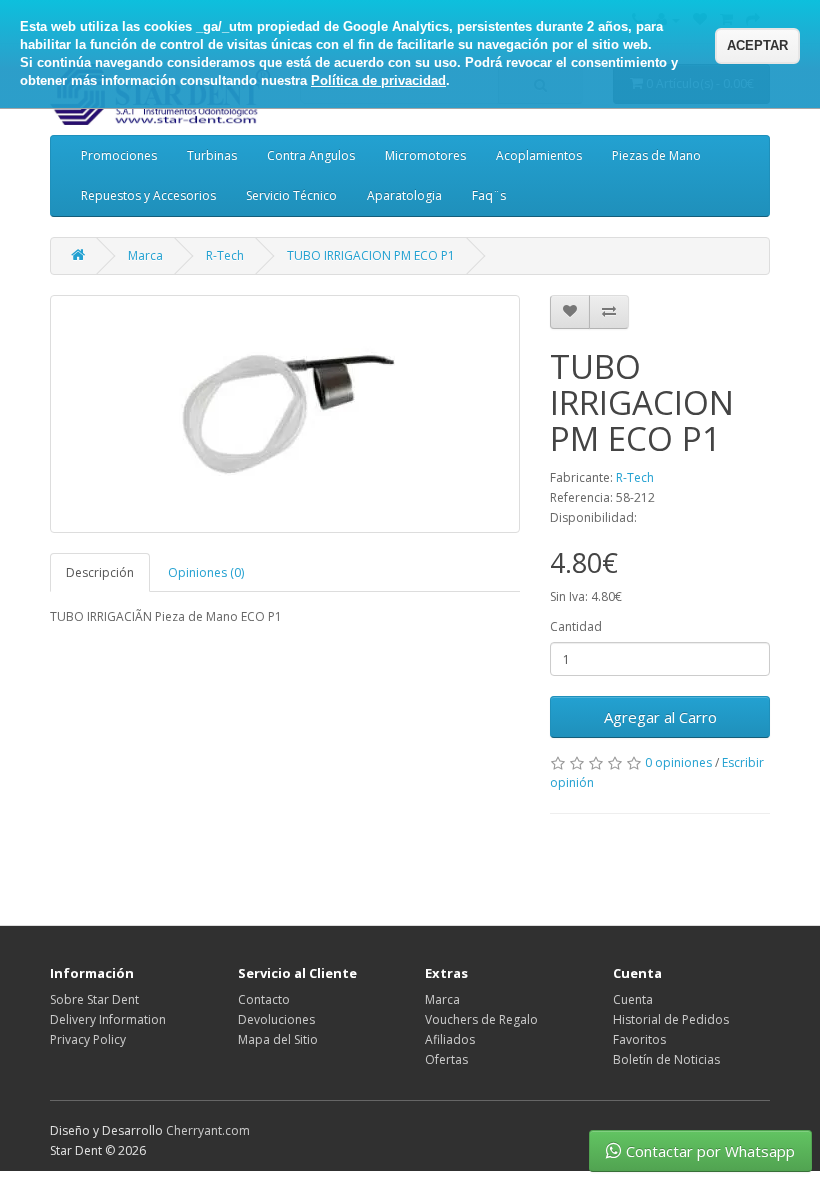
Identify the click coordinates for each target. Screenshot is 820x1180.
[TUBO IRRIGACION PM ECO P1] (285, 414)
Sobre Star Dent (94, 999)
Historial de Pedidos (671, 1019)
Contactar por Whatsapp (710, 1151)
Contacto (264, 999)
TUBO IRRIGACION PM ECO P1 (371, 255)
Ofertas (446, 1059)
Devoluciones (276, 1019)
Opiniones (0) (206, 572)
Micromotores (425, 155)
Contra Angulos (311, 155)
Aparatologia (404, 195)
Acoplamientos (539, 155)
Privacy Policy (88, 1039)
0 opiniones (678, 762)
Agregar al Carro (660, 717)
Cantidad (576, 626)
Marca (145, 255)
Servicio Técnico (291, 195)
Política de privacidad (378, 80)
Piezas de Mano (656, 155)
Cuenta (633, 999)
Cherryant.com (208, 1130)
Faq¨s (489, 195)
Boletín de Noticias (666, 1059)
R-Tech (225, 255)
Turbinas (212, 155)
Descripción (100, 572)
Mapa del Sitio (278, 1039)
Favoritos (639, 1039)
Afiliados (450, 1039)
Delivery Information (108, 1019)
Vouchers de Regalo (481, 1019)
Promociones (119, 155)
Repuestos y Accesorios (148, 195)
